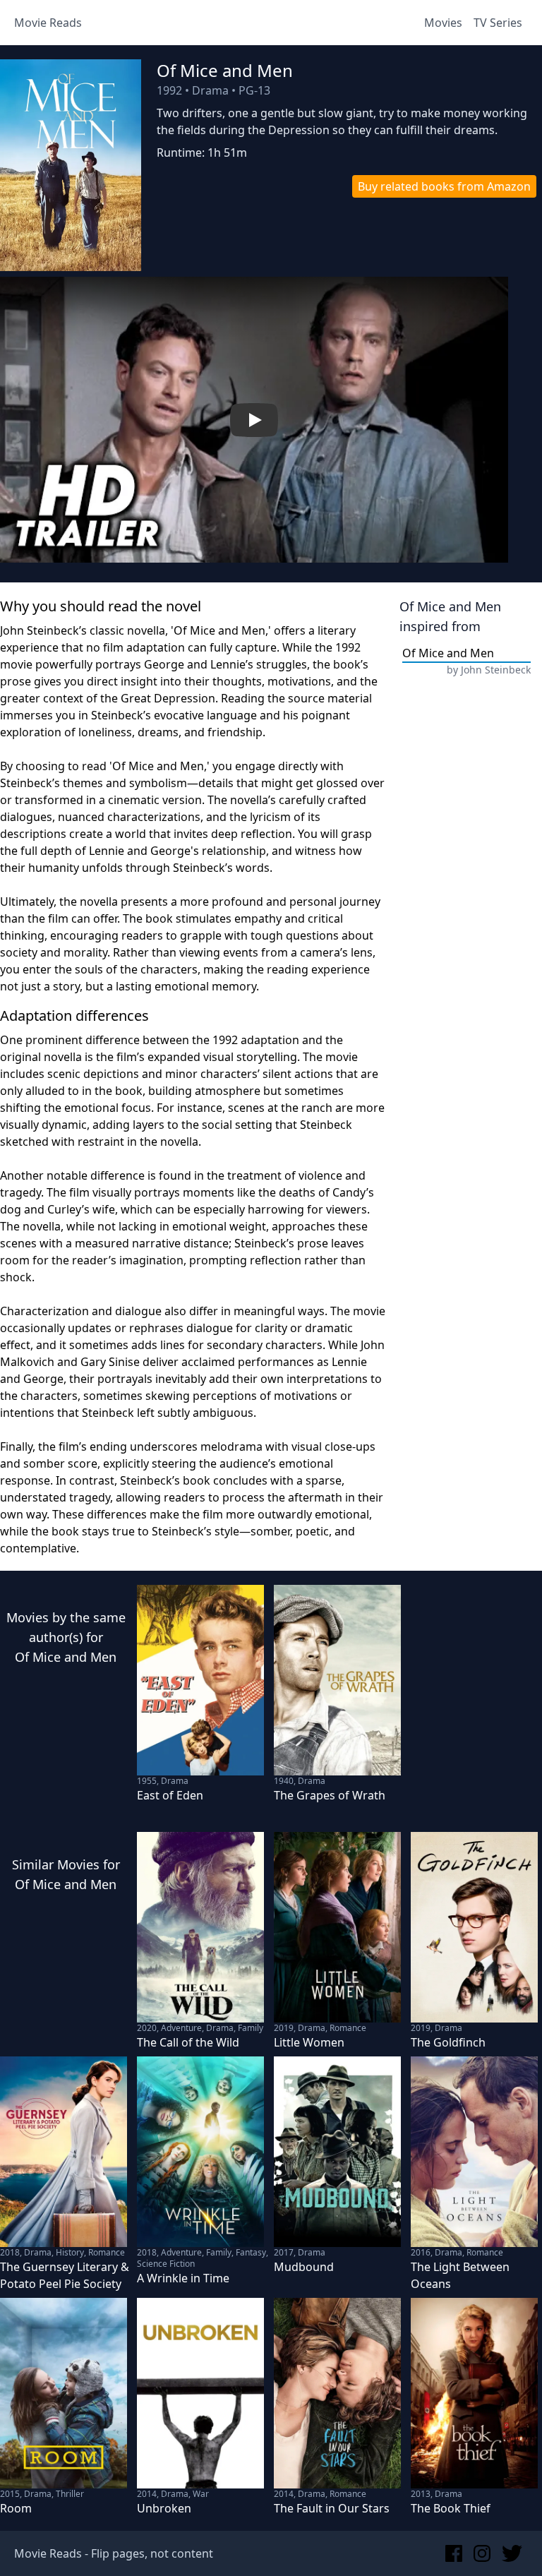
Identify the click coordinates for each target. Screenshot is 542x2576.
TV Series (498, 23)
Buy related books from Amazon (444, 186)
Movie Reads (48, 23)
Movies (443, 23)
